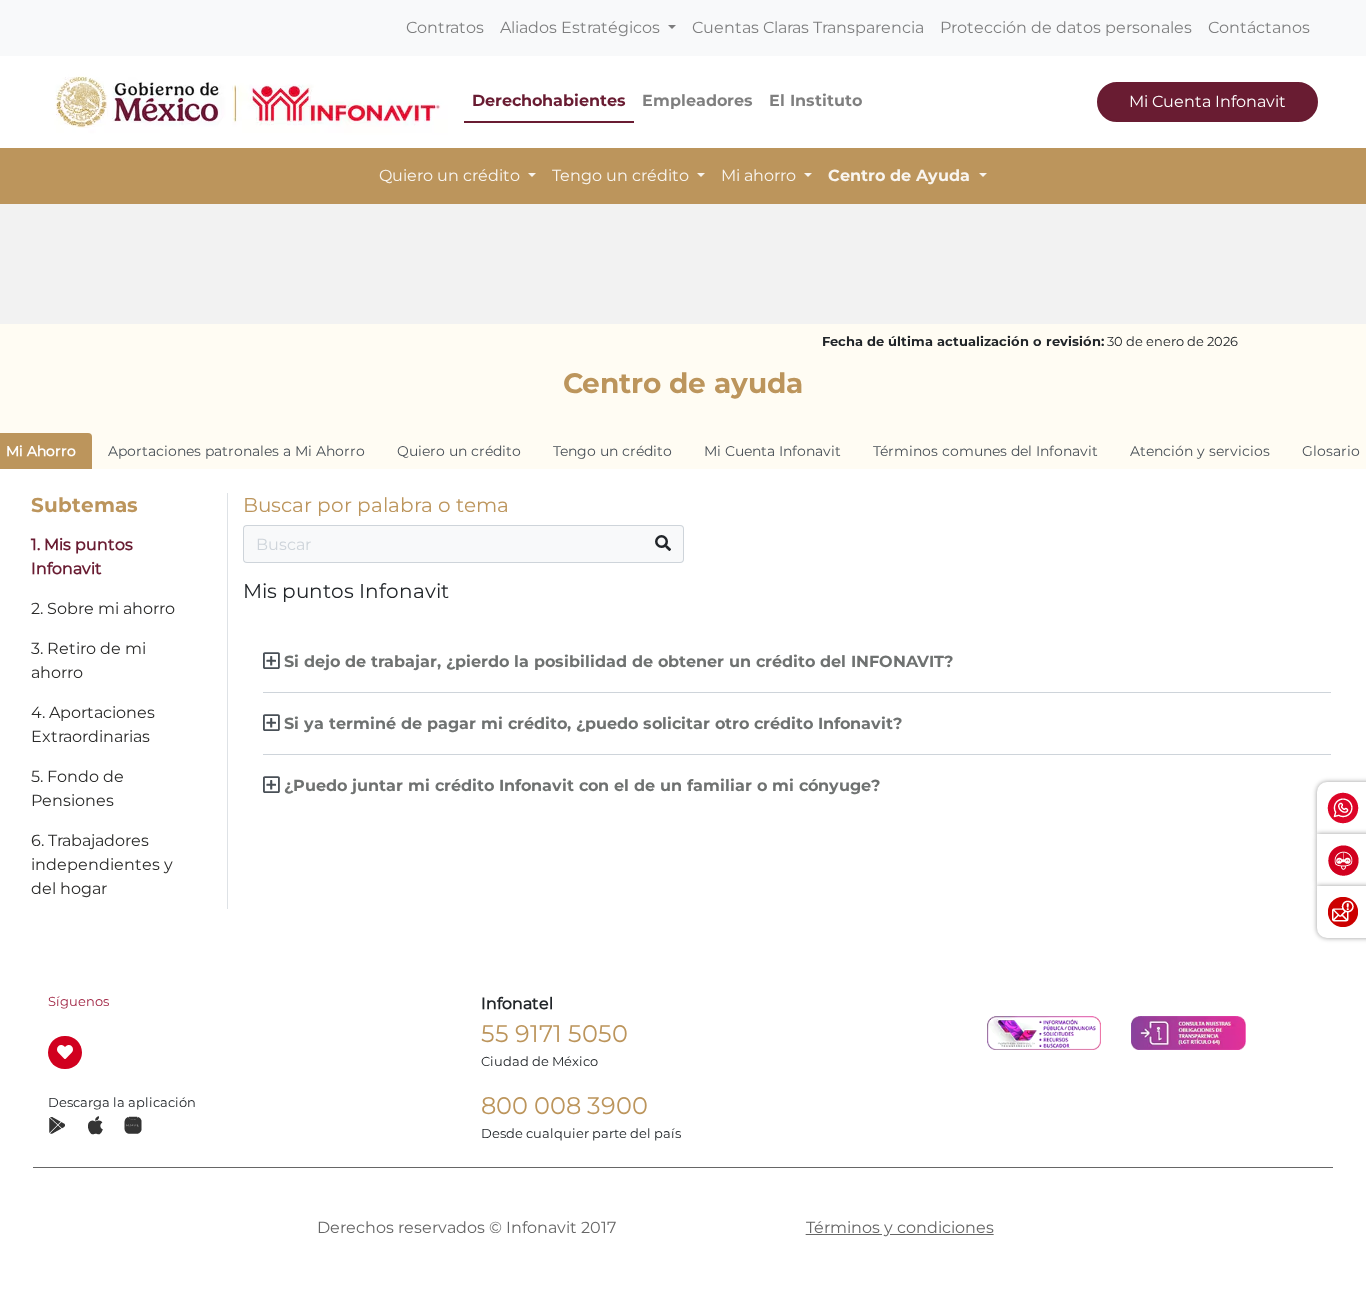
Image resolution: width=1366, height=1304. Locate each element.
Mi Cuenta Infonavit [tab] (772, 451)
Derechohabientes (549, 100)
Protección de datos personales (1066, 27)
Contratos (445, 27)
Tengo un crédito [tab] (612, 451)
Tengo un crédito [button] (622, 175)
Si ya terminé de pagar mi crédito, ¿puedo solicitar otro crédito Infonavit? (593, 723)
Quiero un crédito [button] (451, 175)
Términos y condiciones (900, 1227)
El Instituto (815, 100)
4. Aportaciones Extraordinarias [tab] (93, 724)
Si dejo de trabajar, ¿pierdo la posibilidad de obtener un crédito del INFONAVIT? (618, 661)
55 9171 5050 (554, 1033)
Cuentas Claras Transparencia (808, 27)
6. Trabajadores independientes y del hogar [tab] (102, 864)
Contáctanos (1259, 27)
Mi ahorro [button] (760, 175)
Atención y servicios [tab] (1200, 451)
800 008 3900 (564, 1105)
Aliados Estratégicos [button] (582, 27)
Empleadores (697, 100)
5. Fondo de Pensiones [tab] (77, 788)
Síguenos (78, 1001)
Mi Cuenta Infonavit (1207, 101)
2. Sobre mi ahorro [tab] (103, 608)
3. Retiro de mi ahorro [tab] (88, 660)
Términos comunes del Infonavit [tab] (985, 451)
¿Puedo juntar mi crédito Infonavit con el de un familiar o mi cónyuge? (582, 785)
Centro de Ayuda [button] (901, 175)
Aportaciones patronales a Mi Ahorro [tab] (236, 451)
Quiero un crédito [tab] (459, 451)
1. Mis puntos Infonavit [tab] (82, 556)
